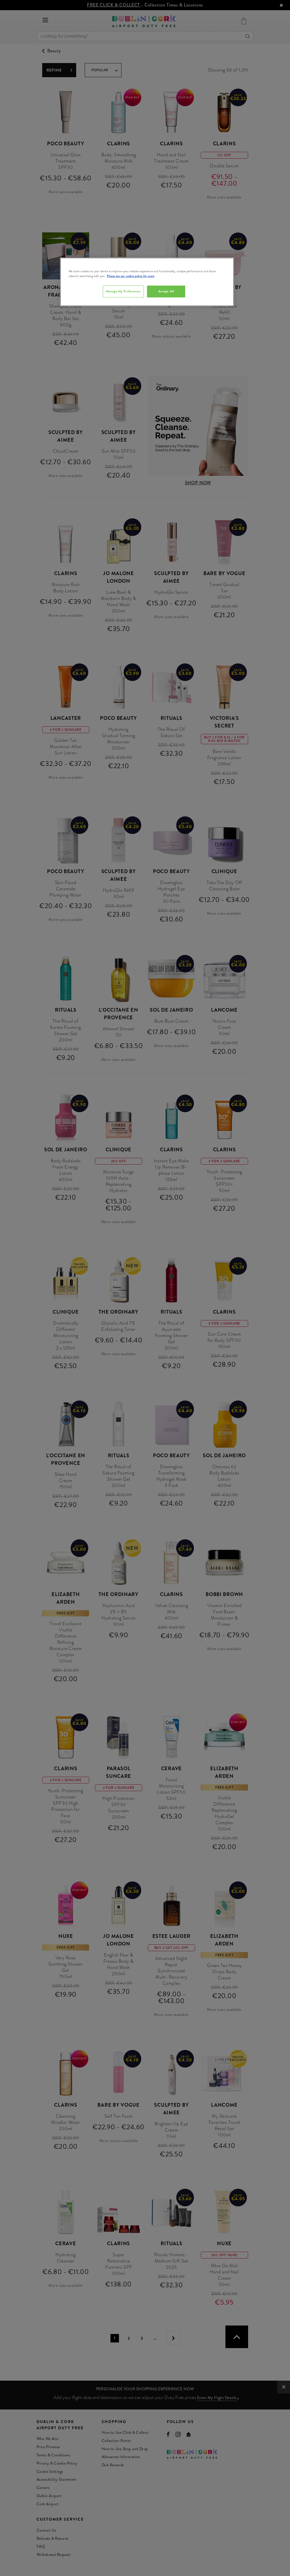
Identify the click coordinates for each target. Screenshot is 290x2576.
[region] (147, 282)
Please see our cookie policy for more (131, 276)
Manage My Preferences (123, 291)
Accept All (166, 291)
